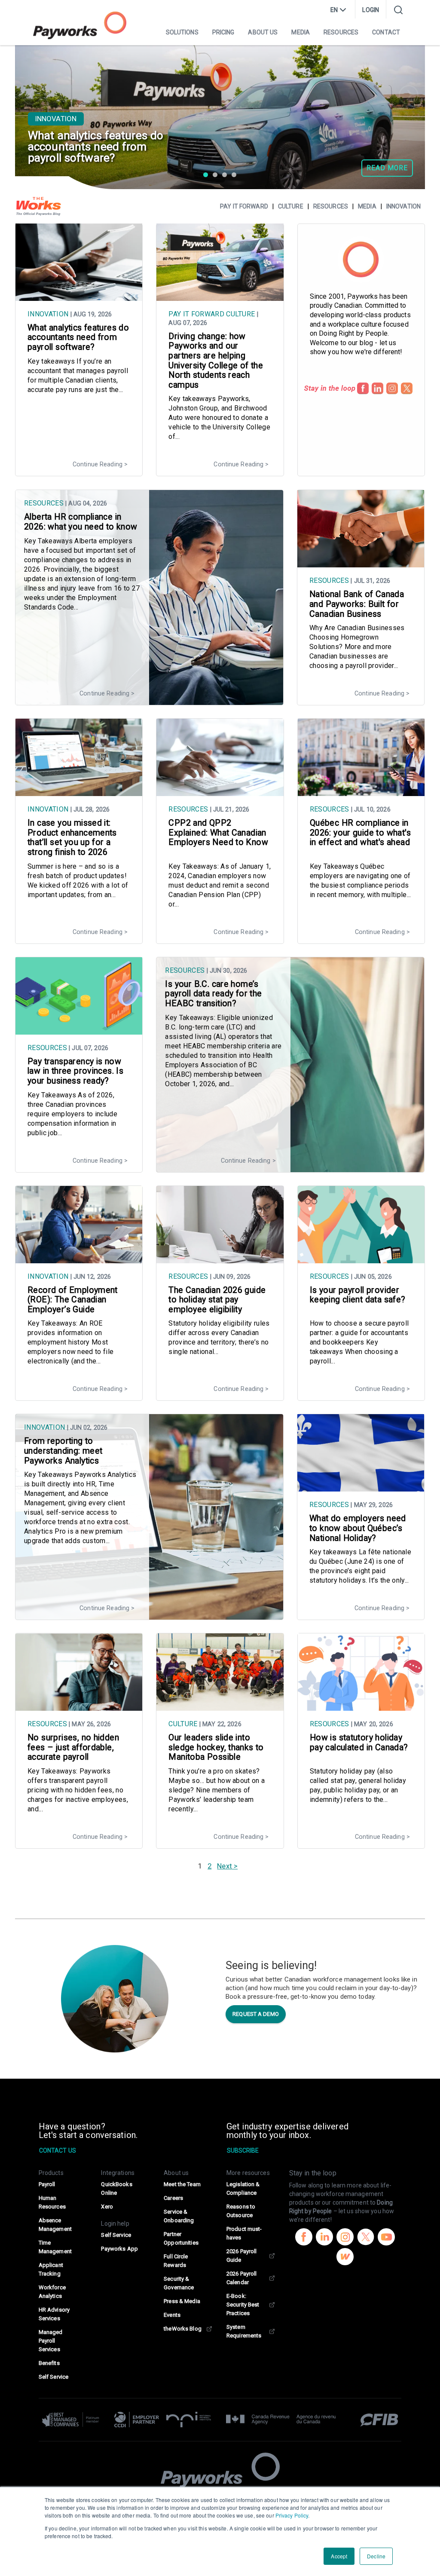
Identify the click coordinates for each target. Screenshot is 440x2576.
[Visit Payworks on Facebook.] (363, 388)
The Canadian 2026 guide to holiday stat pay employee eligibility (217, 1300)
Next (224, 1866)
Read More (387, 168)
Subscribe (243, 2150)
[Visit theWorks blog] (345, 2258)
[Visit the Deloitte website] (74, 2420)
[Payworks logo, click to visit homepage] (80, 25)
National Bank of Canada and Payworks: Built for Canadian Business (357, 604)
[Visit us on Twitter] (366, 2238)
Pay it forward (244, 206)
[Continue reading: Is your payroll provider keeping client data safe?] (361, 1259)
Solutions (182, 32)
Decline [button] (376, 2556)
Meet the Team (182, 2184)
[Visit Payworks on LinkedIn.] (377, 388)
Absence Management (55, 2225)
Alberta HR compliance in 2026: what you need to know (81, 522)
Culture (291, 206)
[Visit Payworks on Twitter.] (407, 388)
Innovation (56, 119)
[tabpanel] (220, 117)
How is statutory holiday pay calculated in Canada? (359, 1743)
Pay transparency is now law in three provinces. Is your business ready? (75, 1071)
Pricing (223, 32)
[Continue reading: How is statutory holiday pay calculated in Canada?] (361, 1706)
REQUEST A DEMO (256, 2014)
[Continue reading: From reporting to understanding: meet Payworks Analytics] (149, 1615)
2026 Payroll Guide (241, 2256)
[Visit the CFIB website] (375, 2420)
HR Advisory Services (54, 2314)
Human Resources (52, 2202)
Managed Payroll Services (51, 2341)
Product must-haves (244, 2233)
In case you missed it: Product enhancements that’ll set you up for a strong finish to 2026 (72, 838)
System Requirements (244, 2331)
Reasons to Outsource (241, 2211)
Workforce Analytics (52, 2292)
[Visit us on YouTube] (386, 2238)
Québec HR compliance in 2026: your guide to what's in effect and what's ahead (360, 833)
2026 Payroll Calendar (241, 2278)
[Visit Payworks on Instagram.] (392, 388)
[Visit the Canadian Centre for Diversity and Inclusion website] (137, 2420)
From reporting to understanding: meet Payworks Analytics (63, 1451)
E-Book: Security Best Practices (243, 2305)
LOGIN (371, 10)
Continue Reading (98, 464)
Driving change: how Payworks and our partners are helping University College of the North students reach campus (216, 361)
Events (172, 2315)
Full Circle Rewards (176, 2261)
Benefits (49, 2363)
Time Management (55, 2247)
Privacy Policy (292, 2515)
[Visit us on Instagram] (345, 2238)
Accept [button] (339, 2556)
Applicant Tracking (51, 2269)
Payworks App (119, 2249)
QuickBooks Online (116, 2189)
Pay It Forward (196, 314)
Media (301, 32)
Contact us (58, 2150)
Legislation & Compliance (243, 2189)
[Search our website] (398, 10)
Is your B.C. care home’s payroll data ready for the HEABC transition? (213, 994)
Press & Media (182, 2301)
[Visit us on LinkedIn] (324, 2238)
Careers (173, 2198)
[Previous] (31, 95)
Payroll (47, 2184)
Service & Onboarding (179, 2216)
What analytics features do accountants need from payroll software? (78, 337)
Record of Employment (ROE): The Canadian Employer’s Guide (73, 1300)
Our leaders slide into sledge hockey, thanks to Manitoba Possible (216, 1747)
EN (334, 10)
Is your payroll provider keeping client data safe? (358, 1295)
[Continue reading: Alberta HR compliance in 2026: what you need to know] (149, 701)
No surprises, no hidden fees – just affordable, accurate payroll (73, 1747)
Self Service (53, 2377)
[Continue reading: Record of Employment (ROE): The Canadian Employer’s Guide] (79, 1259)
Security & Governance (179, 2283)
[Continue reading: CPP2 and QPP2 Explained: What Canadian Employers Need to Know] (220, 792)
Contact (386, 32)
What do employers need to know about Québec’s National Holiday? (358, 1528)
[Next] (409, 95)
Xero (107, 2207)
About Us (263, 32)
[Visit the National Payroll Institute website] (189, 2420)
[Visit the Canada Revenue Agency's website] (281, 2420)
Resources (341, 32)
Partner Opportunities (181, 2238)
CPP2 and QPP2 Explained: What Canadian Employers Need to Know (218, 833)
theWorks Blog (183, 2329)
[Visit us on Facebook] (304, 2238)
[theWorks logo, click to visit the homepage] (39, 206)
